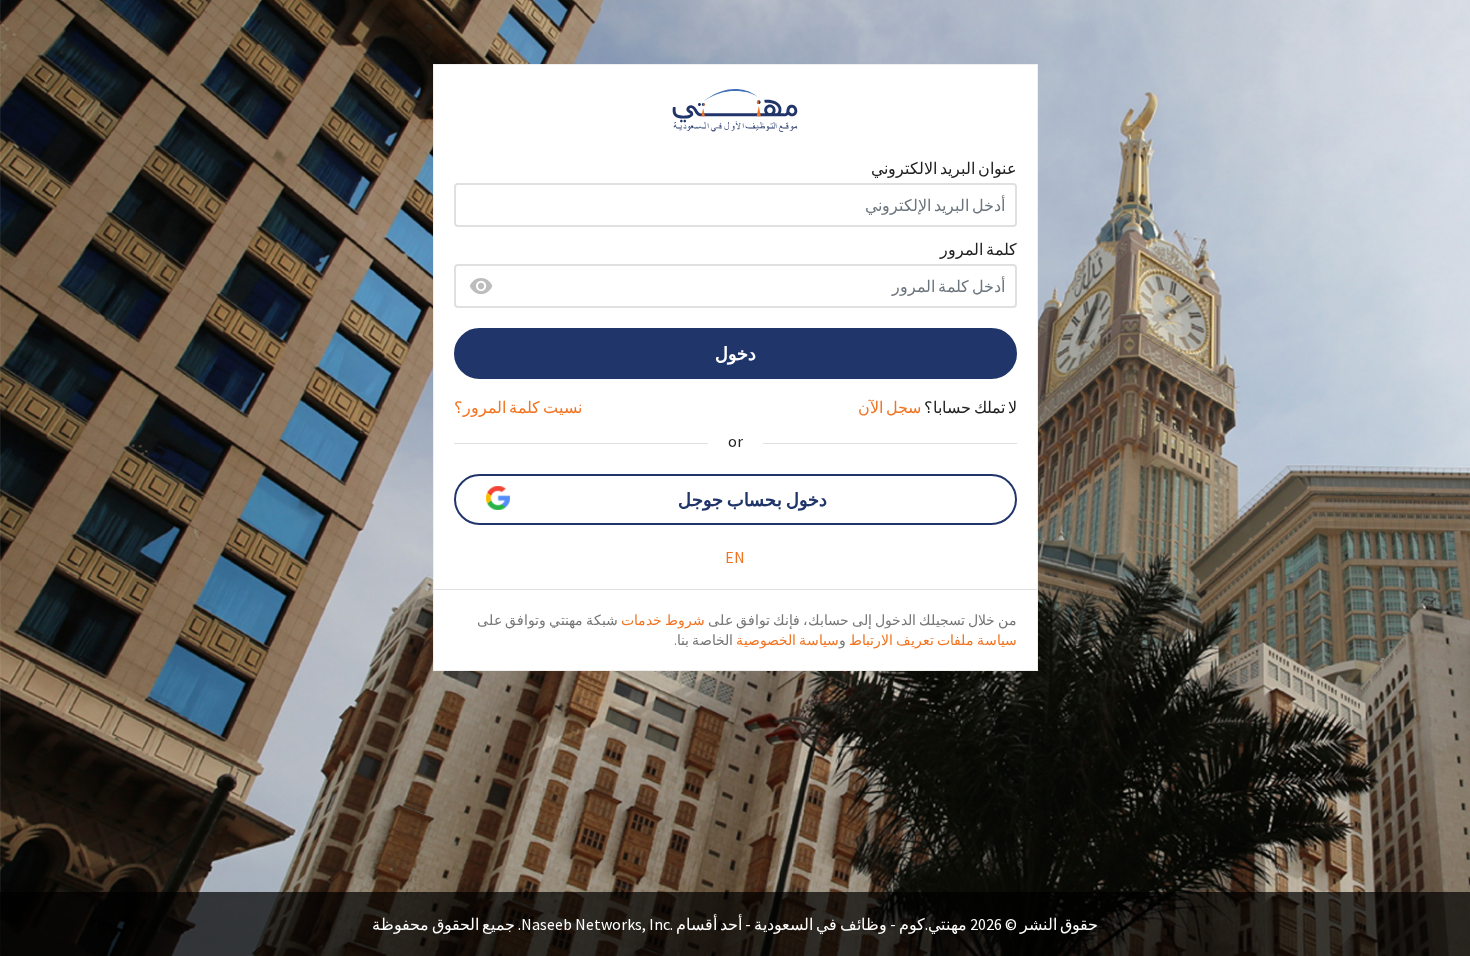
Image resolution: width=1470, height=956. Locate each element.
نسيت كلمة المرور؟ (518, 407)
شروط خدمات (663, 620)
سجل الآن (889, 407)
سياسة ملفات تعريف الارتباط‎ (933, 640)
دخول (735, 353)
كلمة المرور (978, 249)
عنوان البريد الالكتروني (944, 168)
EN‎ (735, 557)
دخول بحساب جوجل (752, 499)
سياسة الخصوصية (787, 640)
